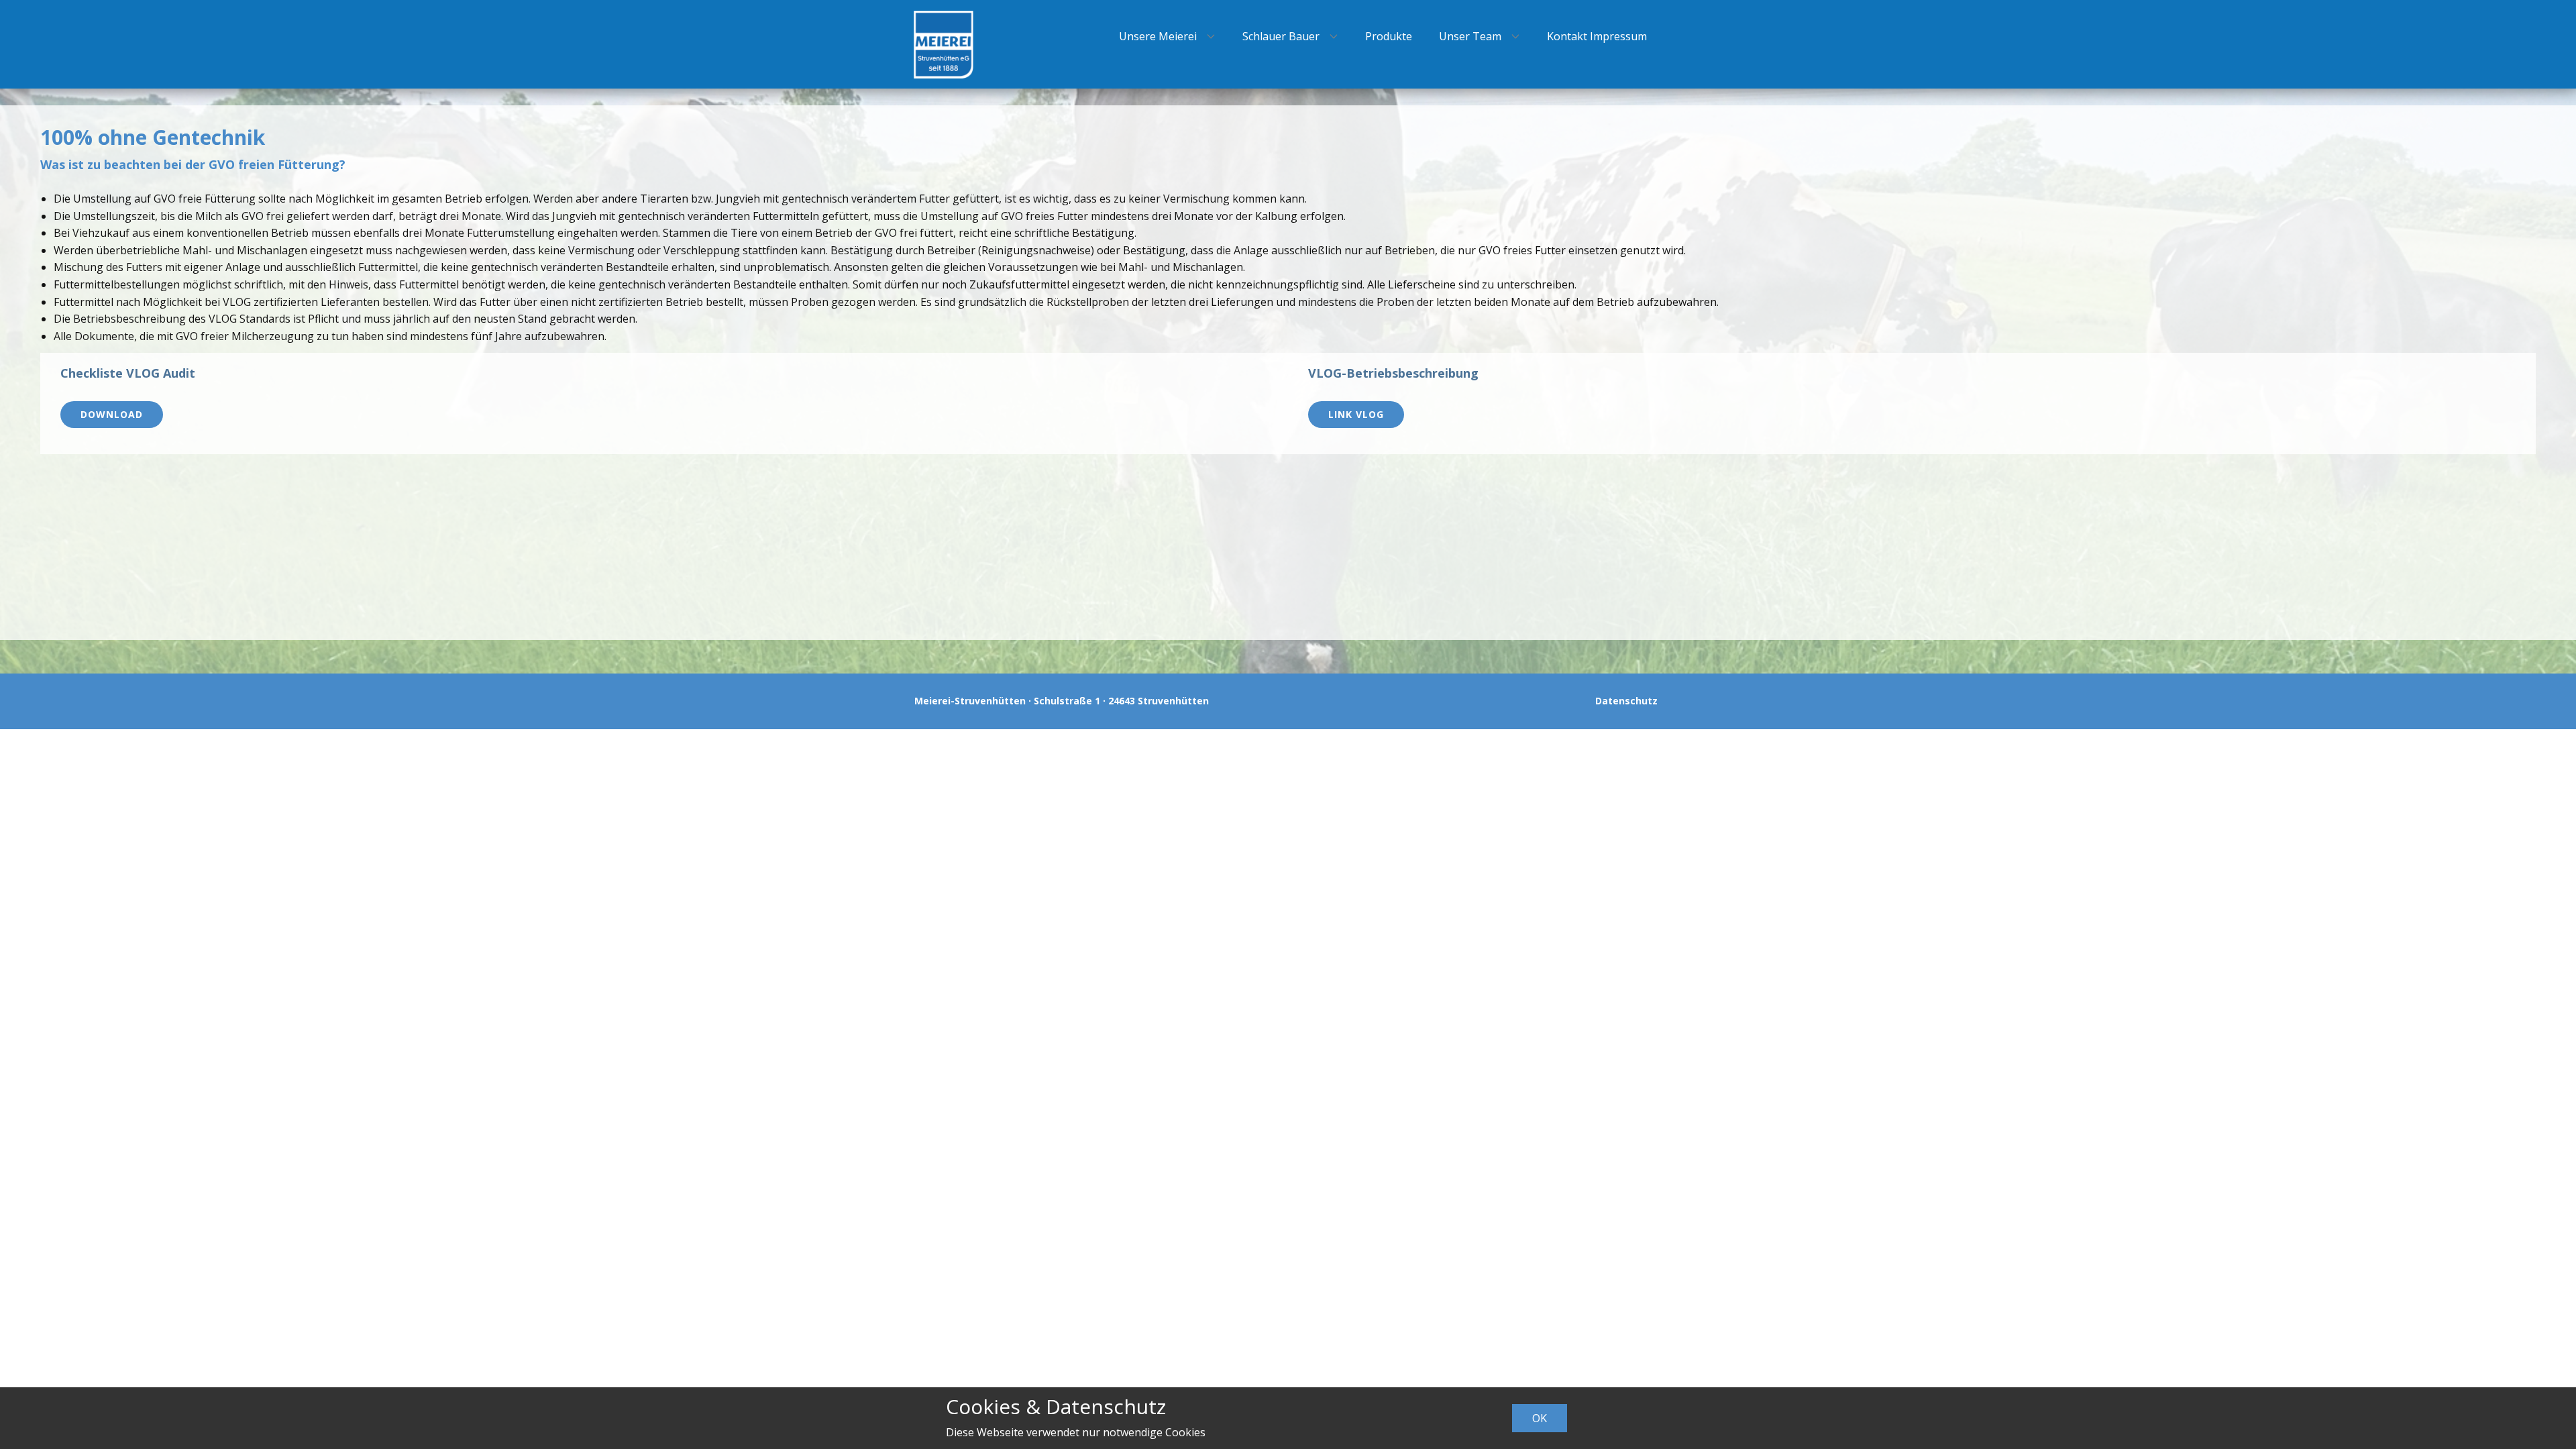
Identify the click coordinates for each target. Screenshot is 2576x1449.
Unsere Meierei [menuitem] (1158, 36)
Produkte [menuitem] (1389, 36)
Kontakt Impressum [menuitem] (1597, 36)
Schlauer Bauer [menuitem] (1281, 36)
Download (112, 414)
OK (1540, 1418)
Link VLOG (1356, 414)
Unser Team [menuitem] (1470, 36)
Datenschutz (1626, 701)
